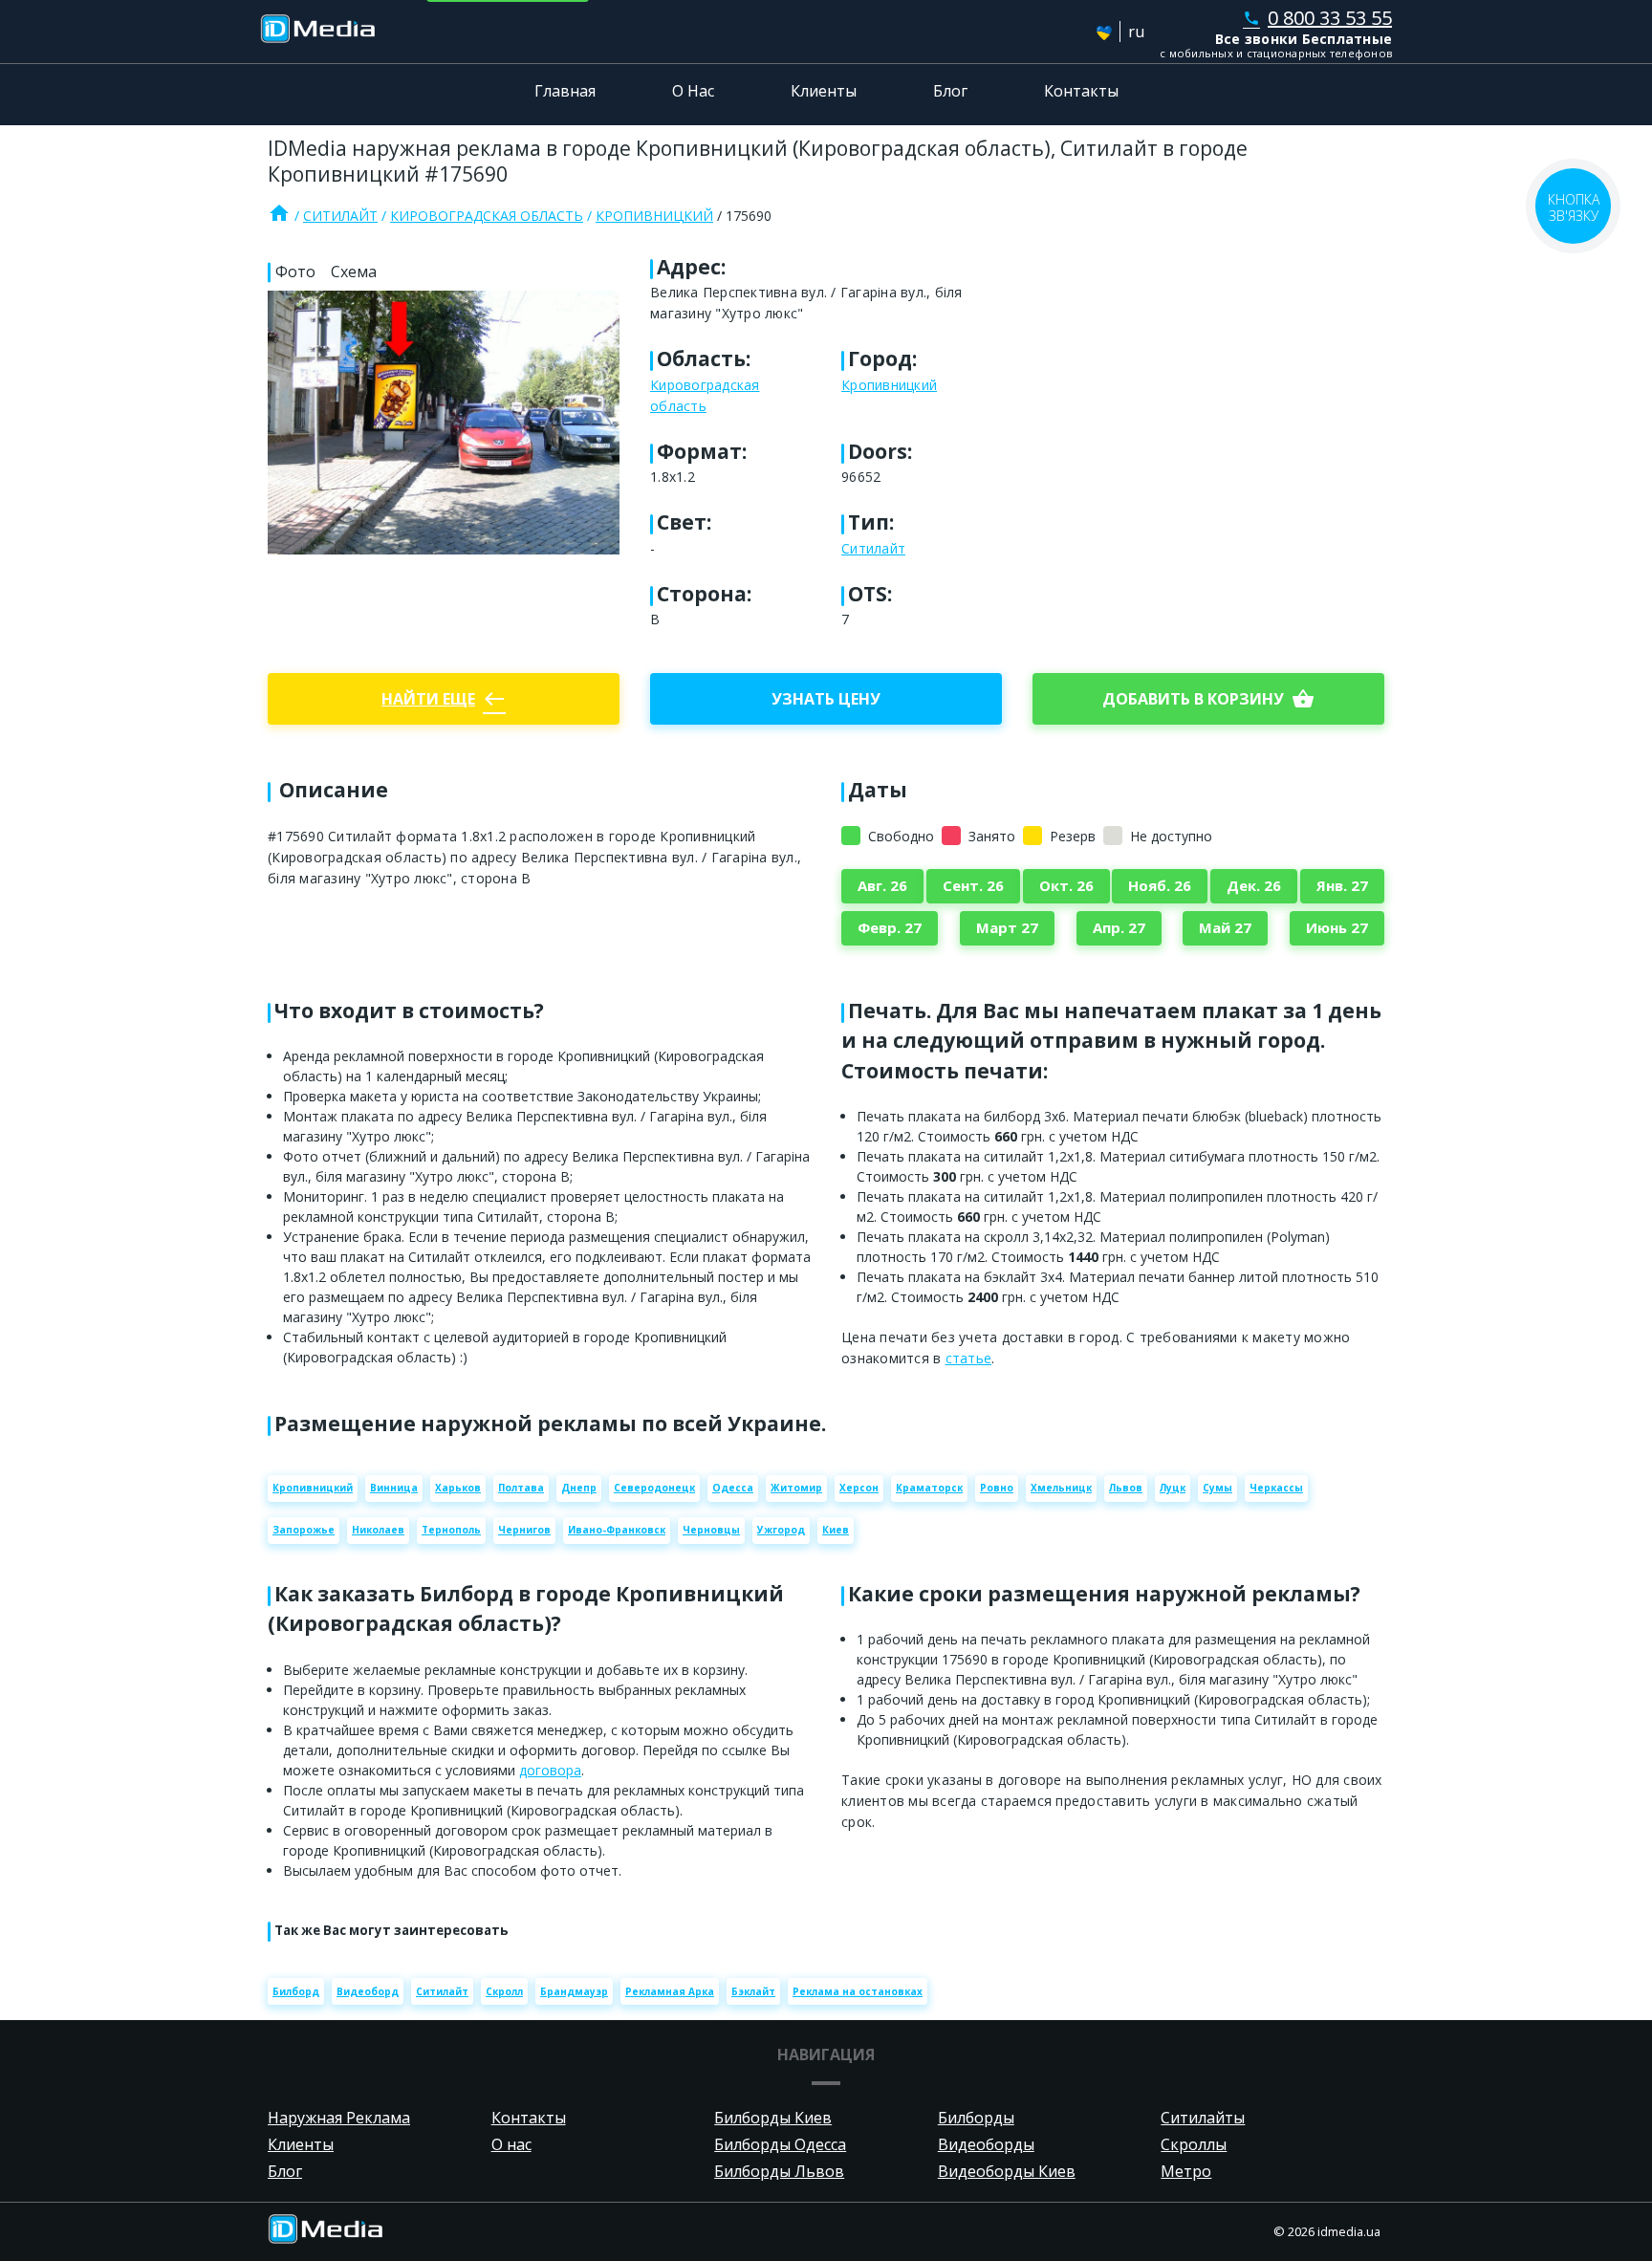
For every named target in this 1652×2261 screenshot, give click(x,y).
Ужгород (781, 1530)
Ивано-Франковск (617, 1530)
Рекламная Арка (670, 1991)
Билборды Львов (779, 2171)
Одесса (733, 1488)
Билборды (976, 2118)
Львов (1126, 1488)
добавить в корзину (1208, 699)
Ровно (997, 1488)
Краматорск (929, 1488)
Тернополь (451, 1530)
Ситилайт (340, 216)
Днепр (579, 1488)
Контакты (1081, 91)
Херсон (859, 1488)
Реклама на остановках (858, 1991)
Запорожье (304, 1530)
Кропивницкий (654, 216)
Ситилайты (1203, 2118)
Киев (836, 1530)
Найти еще (444, 699)
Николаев (378, 1530)
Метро (1186, 2171)
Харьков (458, 1488)
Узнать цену (826, 699)
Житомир (796, 1488)
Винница (394, 1488)
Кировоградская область (487, 216)
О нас (511, 2144)
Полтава (521, 1488)
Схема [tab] (354, 272)
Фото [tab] (295, 272)
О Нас (693, 91)
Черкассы (1276, 1488)
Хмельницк (1061, 1488)
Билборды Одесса (780, 2144)
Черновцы (711, 1530)
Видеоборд (368, 1991)
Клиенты (824, 91)
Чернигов (524, 1530)
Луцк (1173, 1488)
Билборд (296, 1991)
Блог (950, 91)
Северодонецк (654, 1488)
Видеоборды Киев (1007, 2171)
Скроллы (1194, 2144)
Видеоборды (986, 2144)
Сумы (1217, 1488)
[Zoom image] (444, 423)
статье (969, 1358)
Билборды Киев (773, 2118)
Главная (565, 91)
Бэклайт (753, 1991)
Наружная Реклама (339, 2118)
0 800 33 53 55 (1317, 18)
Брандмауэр (574, 1991)
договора (550, 1770)
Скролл (504, 1991)
